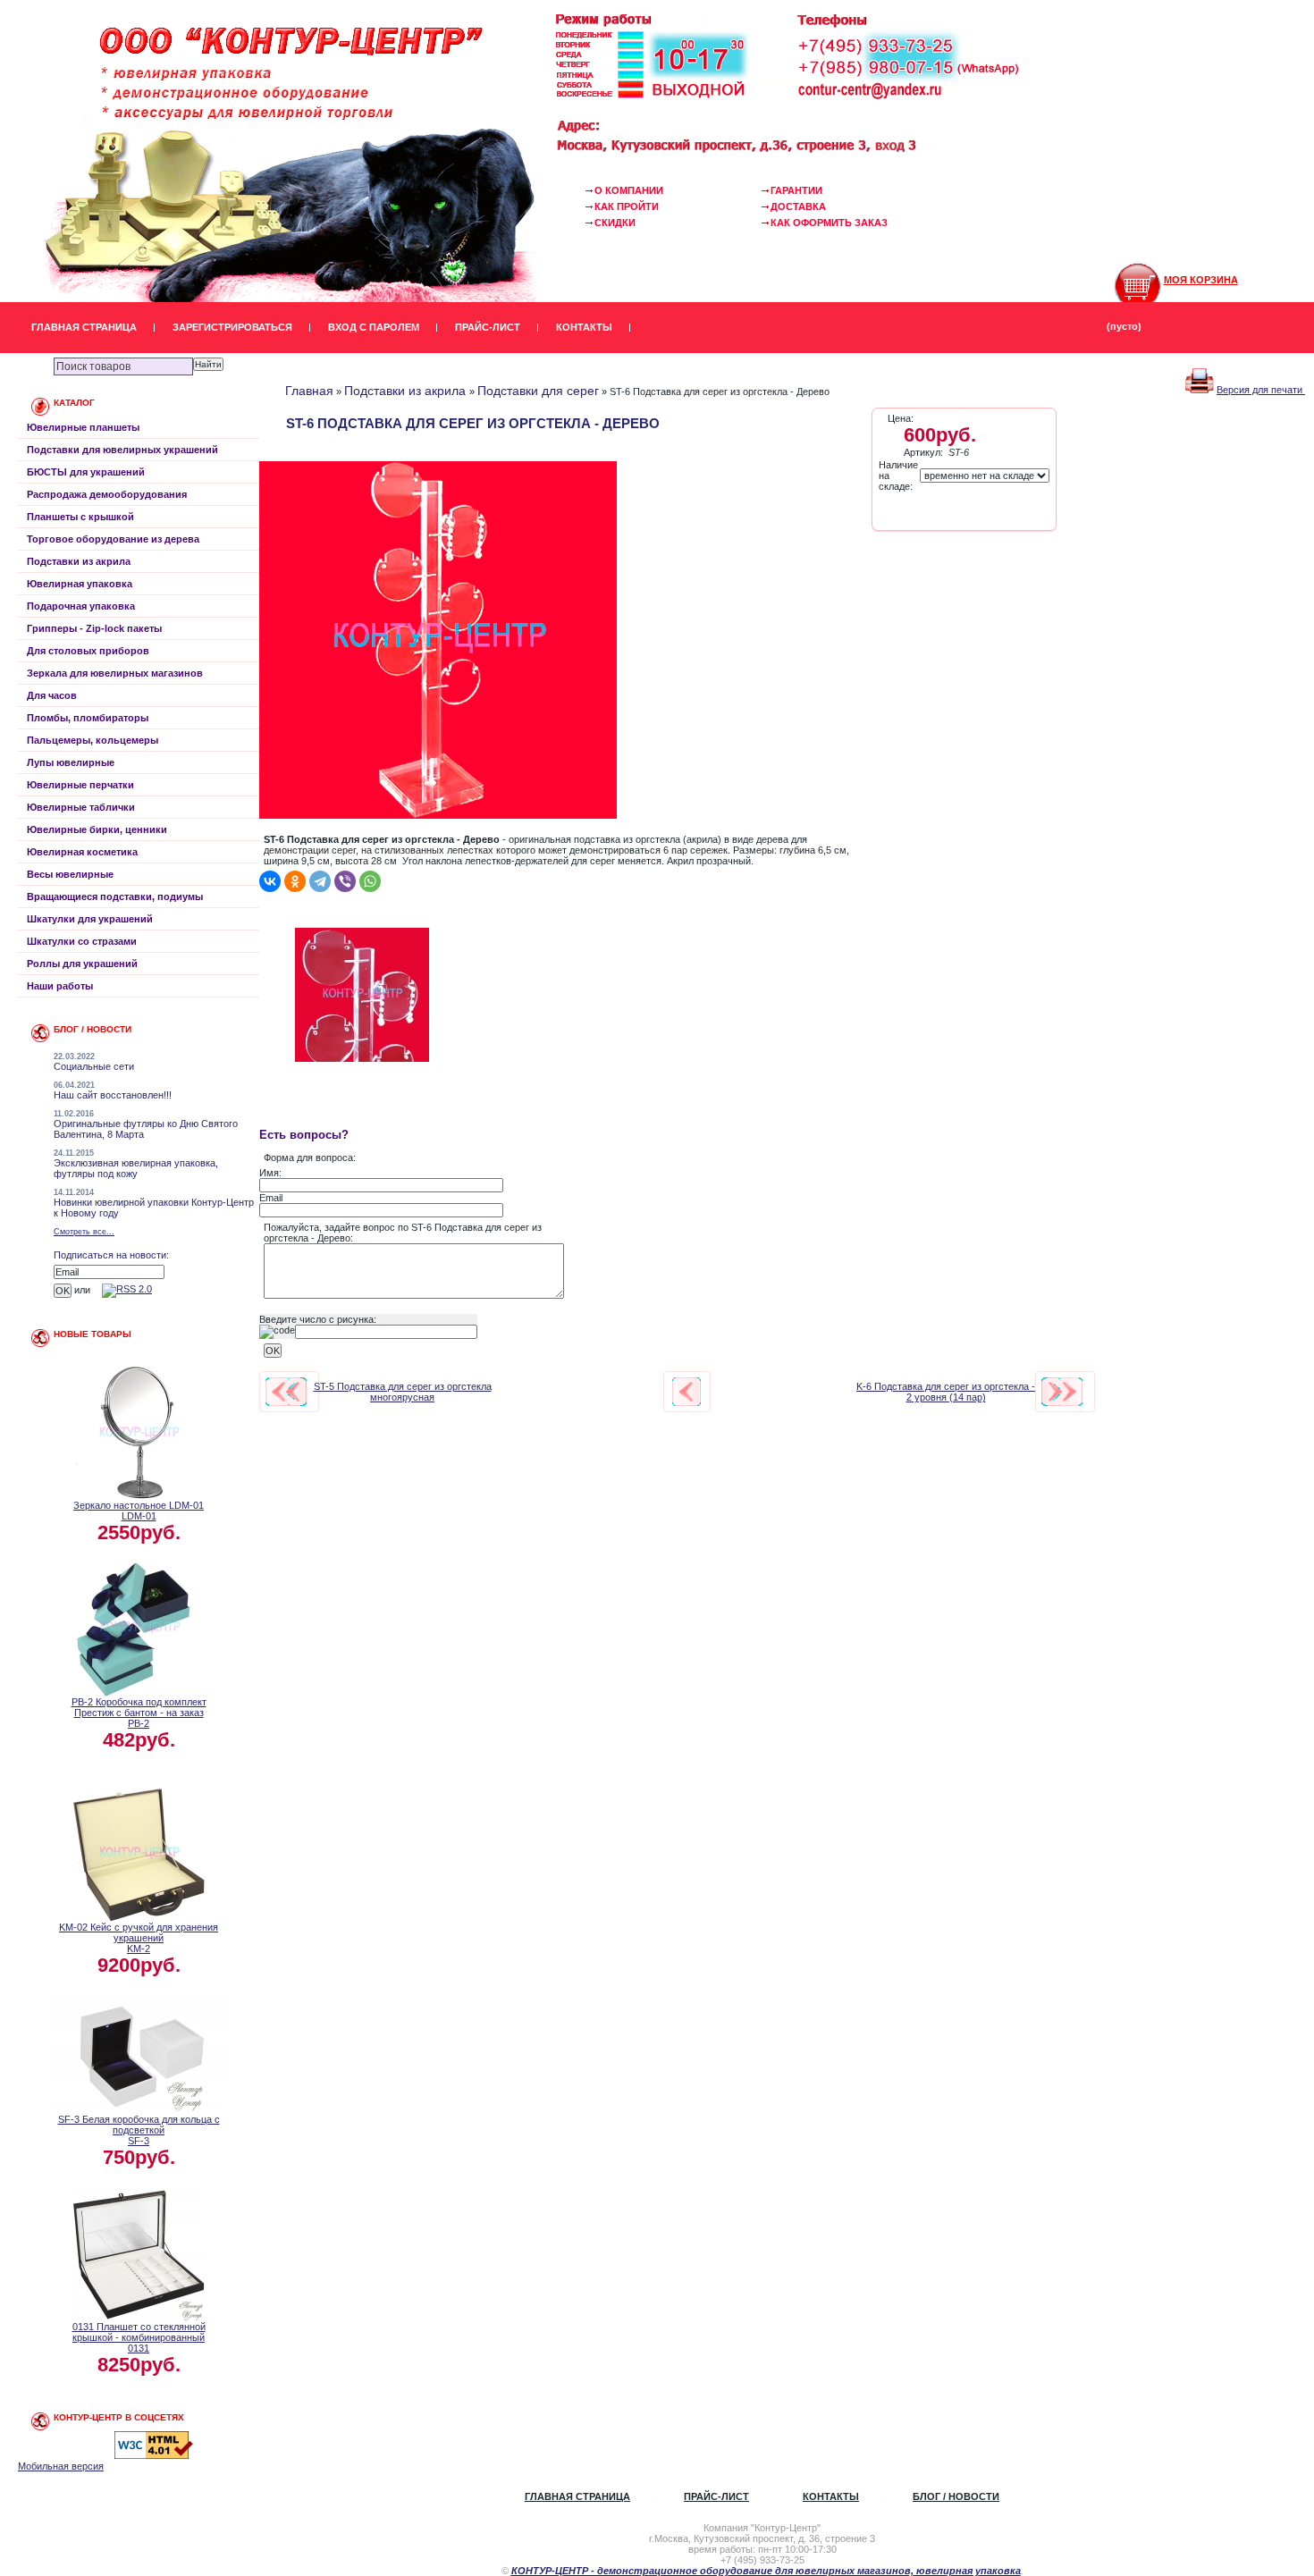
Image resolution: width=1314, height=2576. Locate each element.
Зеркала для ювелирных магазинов (115, 673)
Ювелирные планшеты (83, 427)
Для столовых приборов (88, 651)
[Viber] (345, 881)
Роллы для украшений (82, 964)
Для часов (52, 695)
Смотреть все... (84, 1232)
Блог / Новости (956, 2496)
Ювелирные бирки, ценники (97, 829)
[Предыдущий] (286, 1392)
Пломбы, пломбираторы (88, 718)
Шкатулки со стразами (82, 941)
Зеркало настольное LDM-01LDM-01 (139, 1511)
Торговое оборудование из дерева (113, 539)
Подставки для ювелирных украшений (122, 450)
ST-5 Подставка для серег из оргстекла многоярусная (403, 1392)
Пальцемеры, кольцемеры (93, 740)
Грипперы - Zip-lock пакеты (94, 628)
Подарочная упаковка (81, 606)
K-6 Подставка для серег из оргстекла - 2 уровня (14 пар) (946, 1392)
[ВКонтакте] (270, 881)
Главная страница (84, 327)
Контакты (584, 327)
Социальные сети (94, 1066)
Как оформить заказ (829, 223)
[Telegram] (320, 881)
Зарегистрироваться (232, 327)
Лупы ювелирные (71, 762)
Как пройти (627, 206)
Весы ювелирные (70, 874)
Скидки (615, 223)
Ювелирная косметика (82, 852)
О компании (629, 190)
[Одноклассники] (295, 881)
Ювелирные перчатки (80, 785)
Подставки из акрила (79, 561)
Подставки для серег (538, 391)
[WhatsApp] (370, 881)
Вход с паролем (374, 327)
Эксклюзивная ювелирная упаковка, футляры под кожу (136, 1168)
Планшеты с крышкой (80, 517)
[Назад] (686, 1392)
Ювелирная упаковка (80, 584)
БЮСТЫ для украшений (86, 472)
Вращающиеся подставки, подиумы (115, 897)
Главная (309, 391)
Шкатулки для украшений (90, 919)
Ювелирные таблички (81, 807)
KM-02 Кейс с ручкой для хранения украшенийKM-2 (139, 1938)
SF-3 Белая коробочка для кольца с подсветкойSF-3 (139, 2130)
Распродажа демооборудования (107, 494)
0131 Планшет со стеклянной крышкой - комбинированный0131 (139, 2337)
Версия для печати (1261, 390)
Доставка (798, 206)
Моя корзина (1201, 280)
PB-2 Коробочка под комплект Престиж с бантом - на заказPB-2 (139, 1713)
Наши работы (60, 986)
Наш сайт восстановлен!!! (113, 1095)
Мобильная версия (61, 2466)
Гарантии (796, 190)
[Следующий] (1062, 1392)
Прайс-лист (488, 327)
